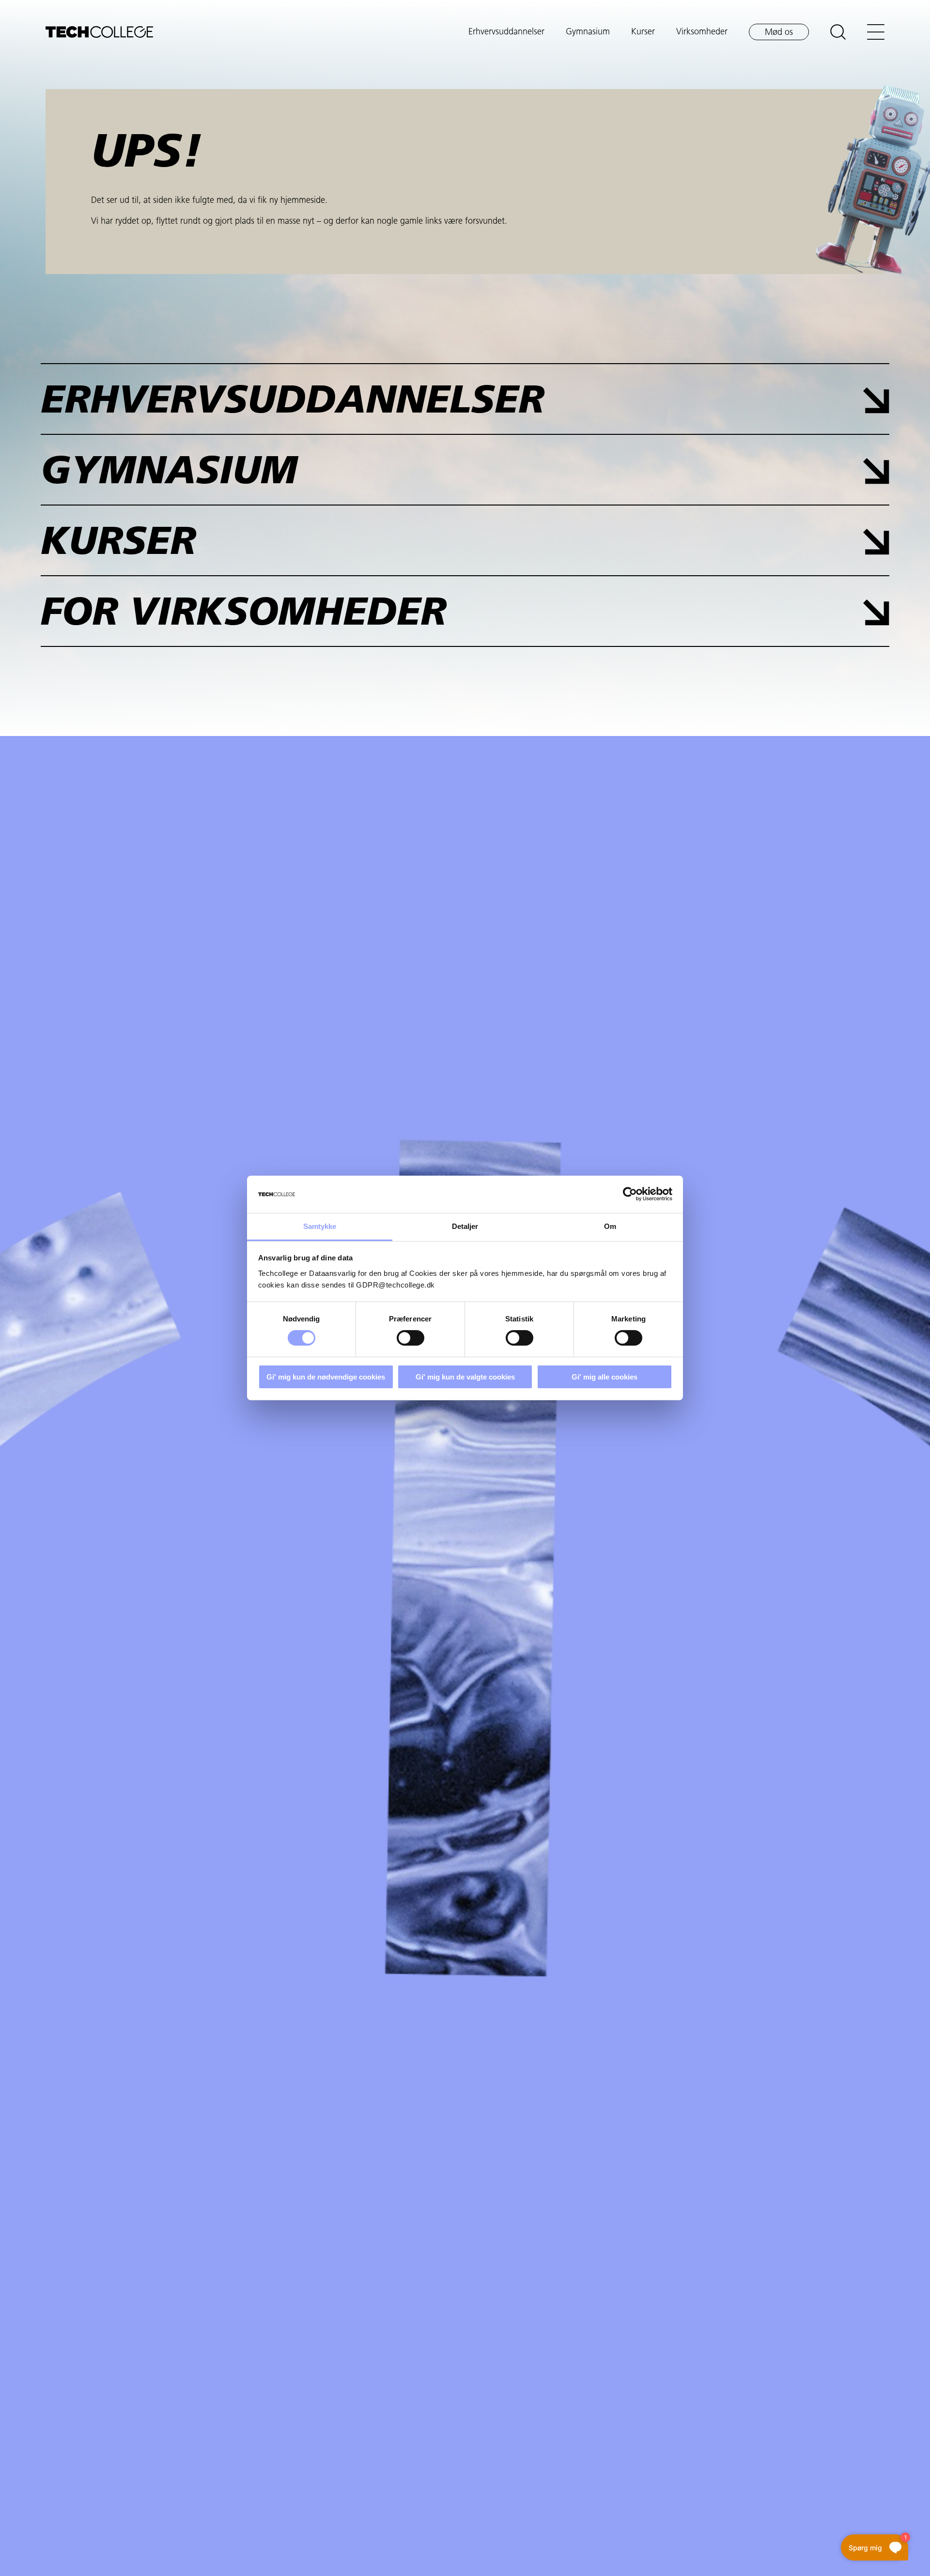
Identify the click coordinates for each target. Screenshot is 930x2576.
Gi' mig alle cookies (604, 1377)
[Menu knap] (876, 32)
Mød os (779, 33)
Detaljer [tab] (465, 1226)
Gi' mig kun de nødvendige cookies (326, 1377)
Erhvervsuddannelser (506, 32)
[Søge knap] (838, 32)
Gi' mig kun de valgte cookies (465, 1377)
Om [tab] (610, 1226)
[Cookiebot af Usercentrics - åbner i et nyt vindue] (630, 1194)
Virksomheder (702, 32)
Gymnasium (588, 32)
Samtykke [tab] (320, 1226)
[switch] (411, 1338)
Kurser (643, 32)
